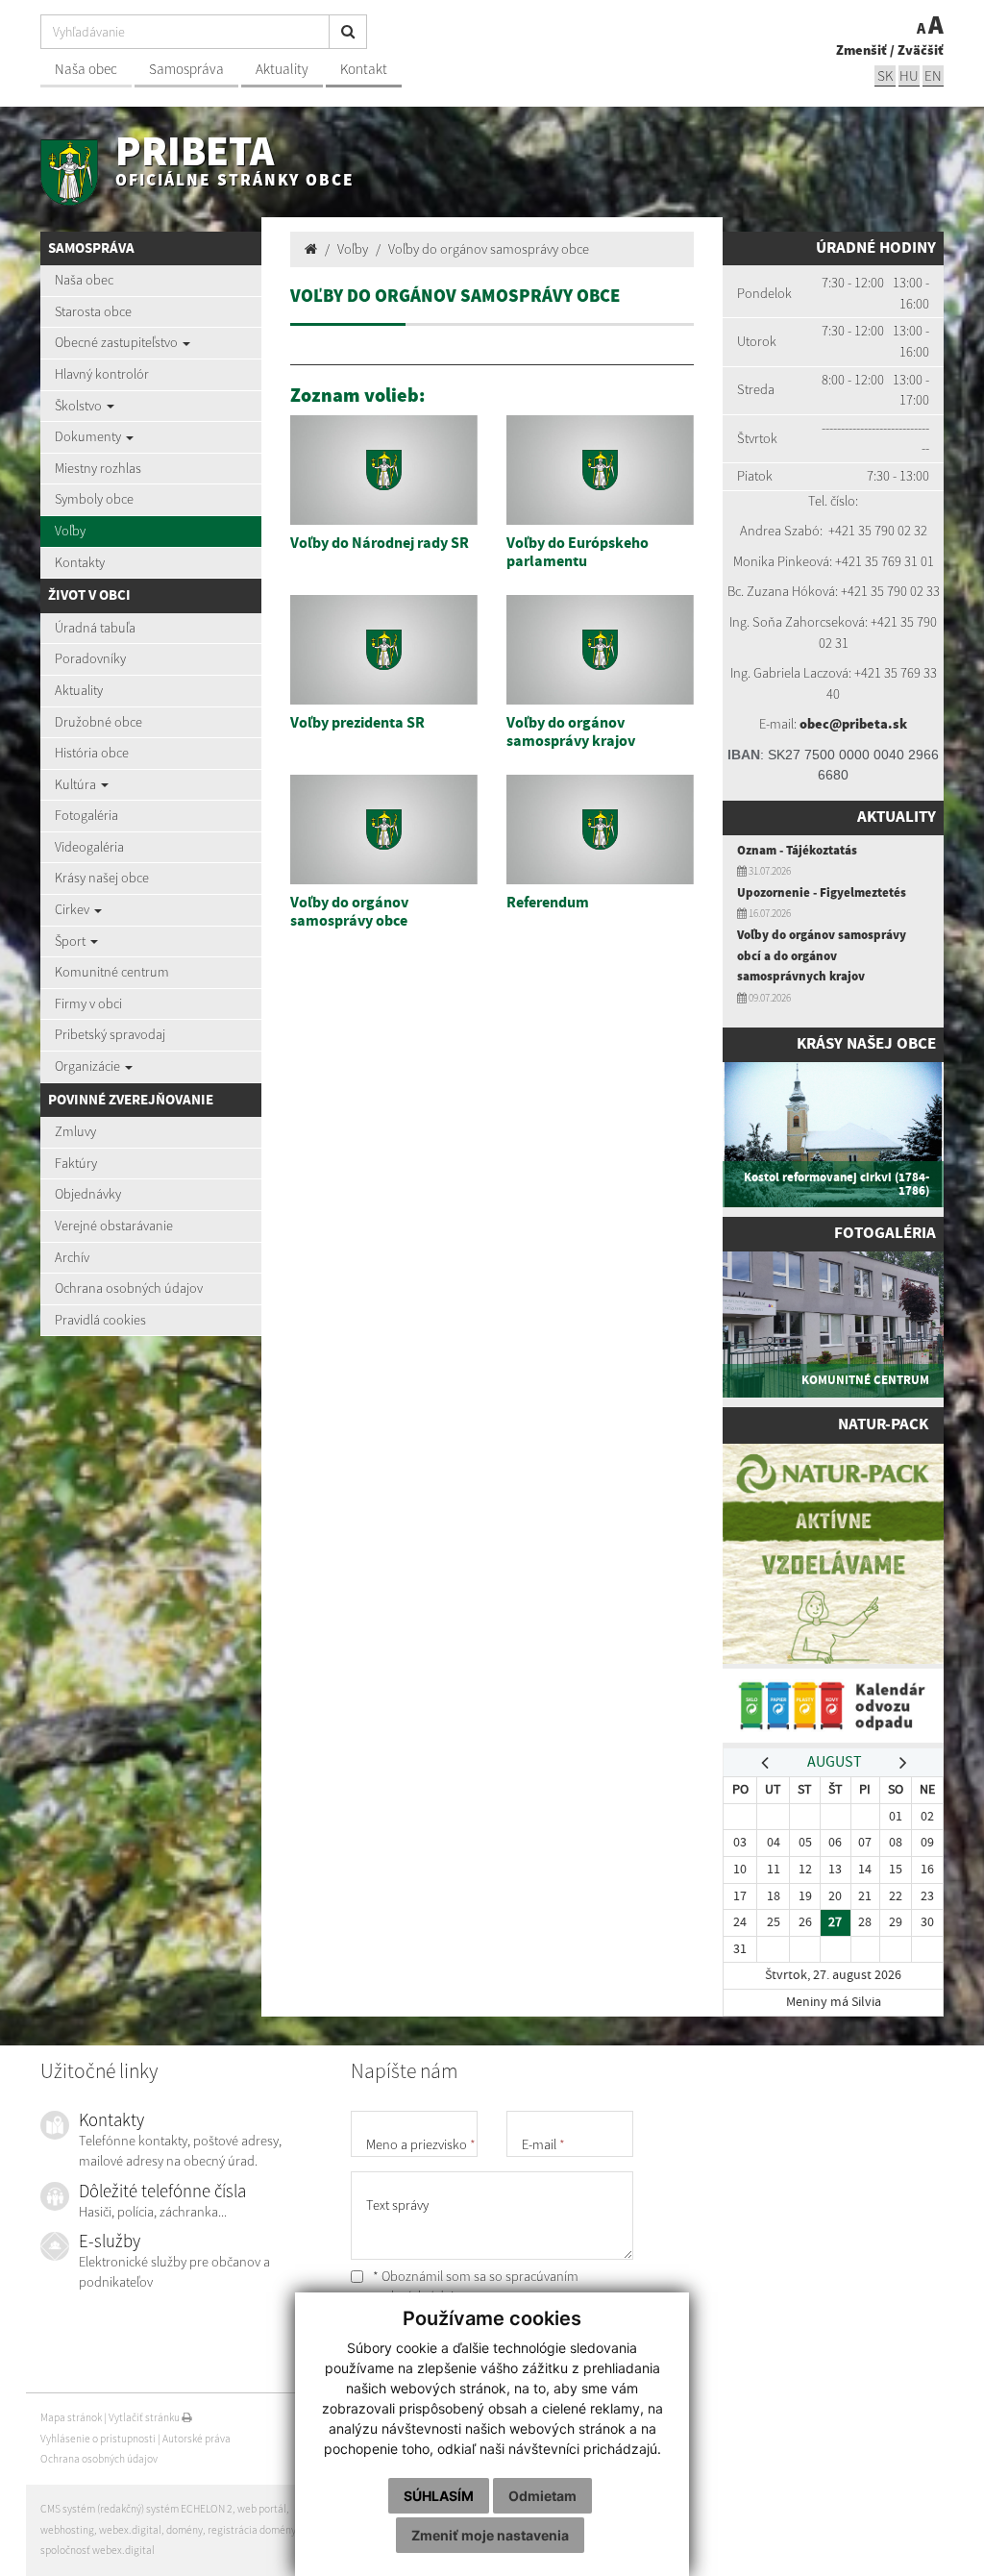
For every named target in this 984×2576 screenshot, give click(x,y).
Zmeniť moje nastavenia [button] (490, 2535)
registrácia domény (252, 2530)
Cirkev (74, 909)
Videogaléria (89, 847)
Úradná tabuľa (95, 628)
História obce (92, 753)
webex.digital (130, 2530)
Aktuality (282, 69)
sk (885, 75)
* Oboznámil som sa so (474, 2287)
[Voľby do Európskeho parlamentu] (600, 470)
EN (933, 75)
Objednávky (88, 1194)
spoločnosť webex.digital (98, 2550)
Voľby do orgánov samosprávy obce (489, 249)
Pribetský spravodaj (110, 1034)
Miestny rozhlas (98, 468)
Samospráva (186, 69)
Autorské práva (197, 2439)
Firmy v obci (88, 1003)
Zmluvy (75, 1131)
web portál (262, 2509)
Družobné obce (98, 722)
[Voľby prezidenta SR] (384, 650)
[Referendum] (600, 830)
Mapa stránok (71, 2417)
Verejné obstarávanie (114, 1226)
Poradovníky (90, 658)
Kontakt (364, 69)
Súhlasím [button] (439, 2496)
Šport (72, 941)
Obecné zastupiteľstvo (118, 342)
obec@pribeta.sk (853, 724)
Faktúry (76, 1163)
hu (909, 75)
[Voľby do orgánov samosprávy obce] (384, 830)
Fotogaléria (86, 815)
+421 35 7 (855, 531)
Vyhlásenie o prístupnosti (98, 2439)
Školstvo (80, 406)
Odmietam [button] (542, 2496)
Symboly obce (94, 499)
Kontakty (80, 562)
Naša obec (86, 69)
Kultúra (77, 784)
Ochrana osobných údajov (129, 1288)
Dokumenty (89, 436)
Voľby (70, 531)
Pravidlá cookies (100, 1320)
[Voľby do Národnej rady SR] (384, 470)
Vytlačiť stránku (145, 2417)
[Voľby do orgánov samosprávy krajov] (600, 650)
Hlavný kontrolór (102, 374)
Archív (72, 1257)
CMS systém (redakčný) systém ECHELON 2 (136, 2509)
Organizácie (89, 1066)
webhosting (67, 2530)
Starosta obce (93, 311)
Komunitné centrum (112, 972)
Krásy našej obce (102, 878)
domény (184, 2530)
